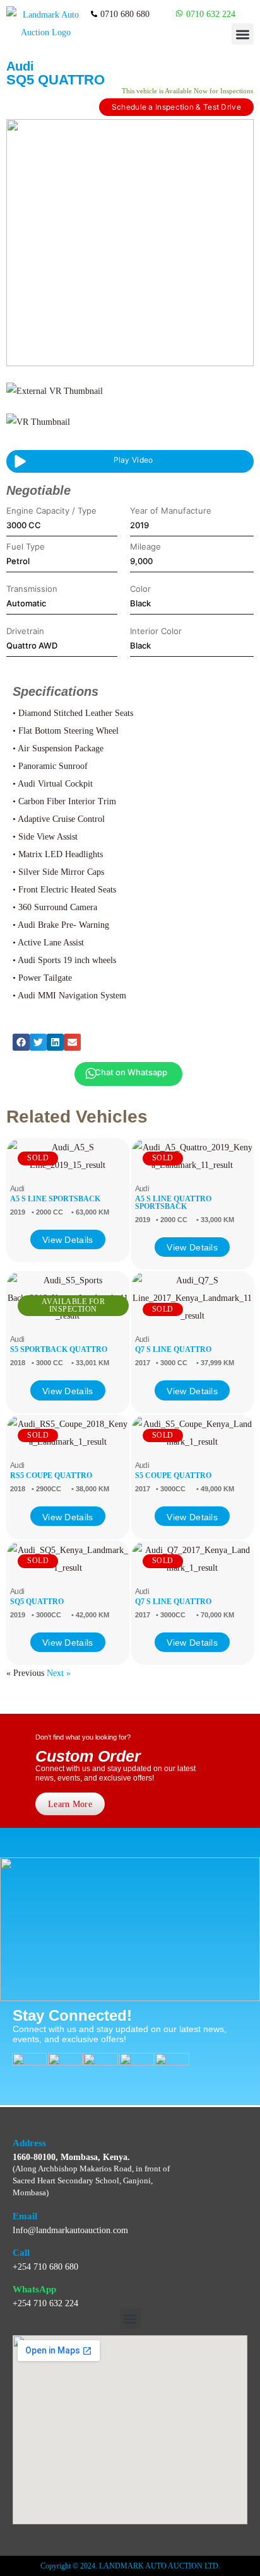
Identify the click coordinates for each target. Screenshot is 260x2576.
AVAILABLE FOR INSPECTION (74, 1305)
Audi (20, 66)
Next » (59, 1673)
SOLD (38, 1158)
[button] (243, 34)
